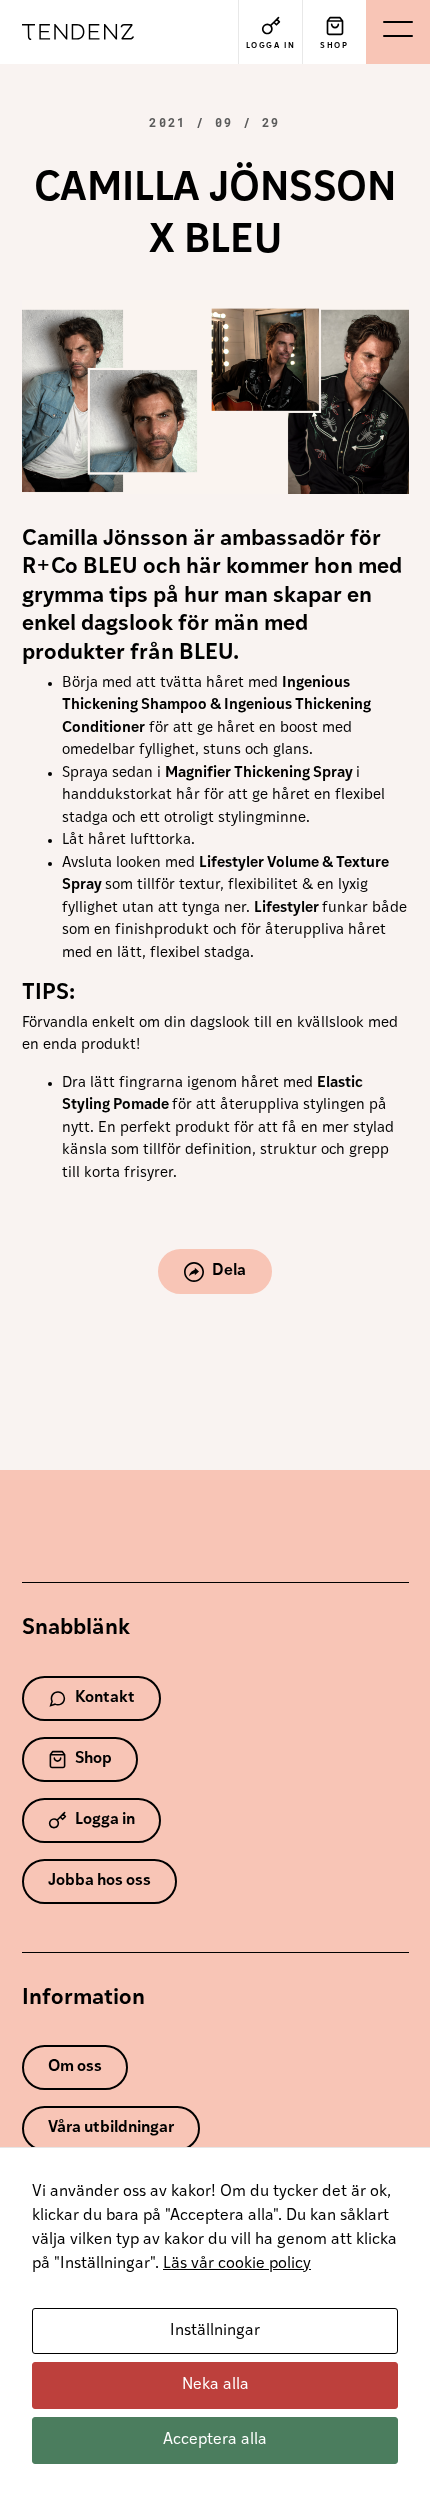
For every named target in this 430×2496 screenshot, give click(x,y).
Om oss (75, 2067)
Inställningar (215, 2331)
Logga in (105, 1820)
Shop (93, 1759)
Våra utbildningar (111, 2128)
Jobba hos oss (99, 1881)
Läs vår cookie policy (237, 2264)
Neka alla (215, 2385)
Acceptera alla (215, 2440)
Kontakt (105, 1698)
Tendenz (86, 32)
